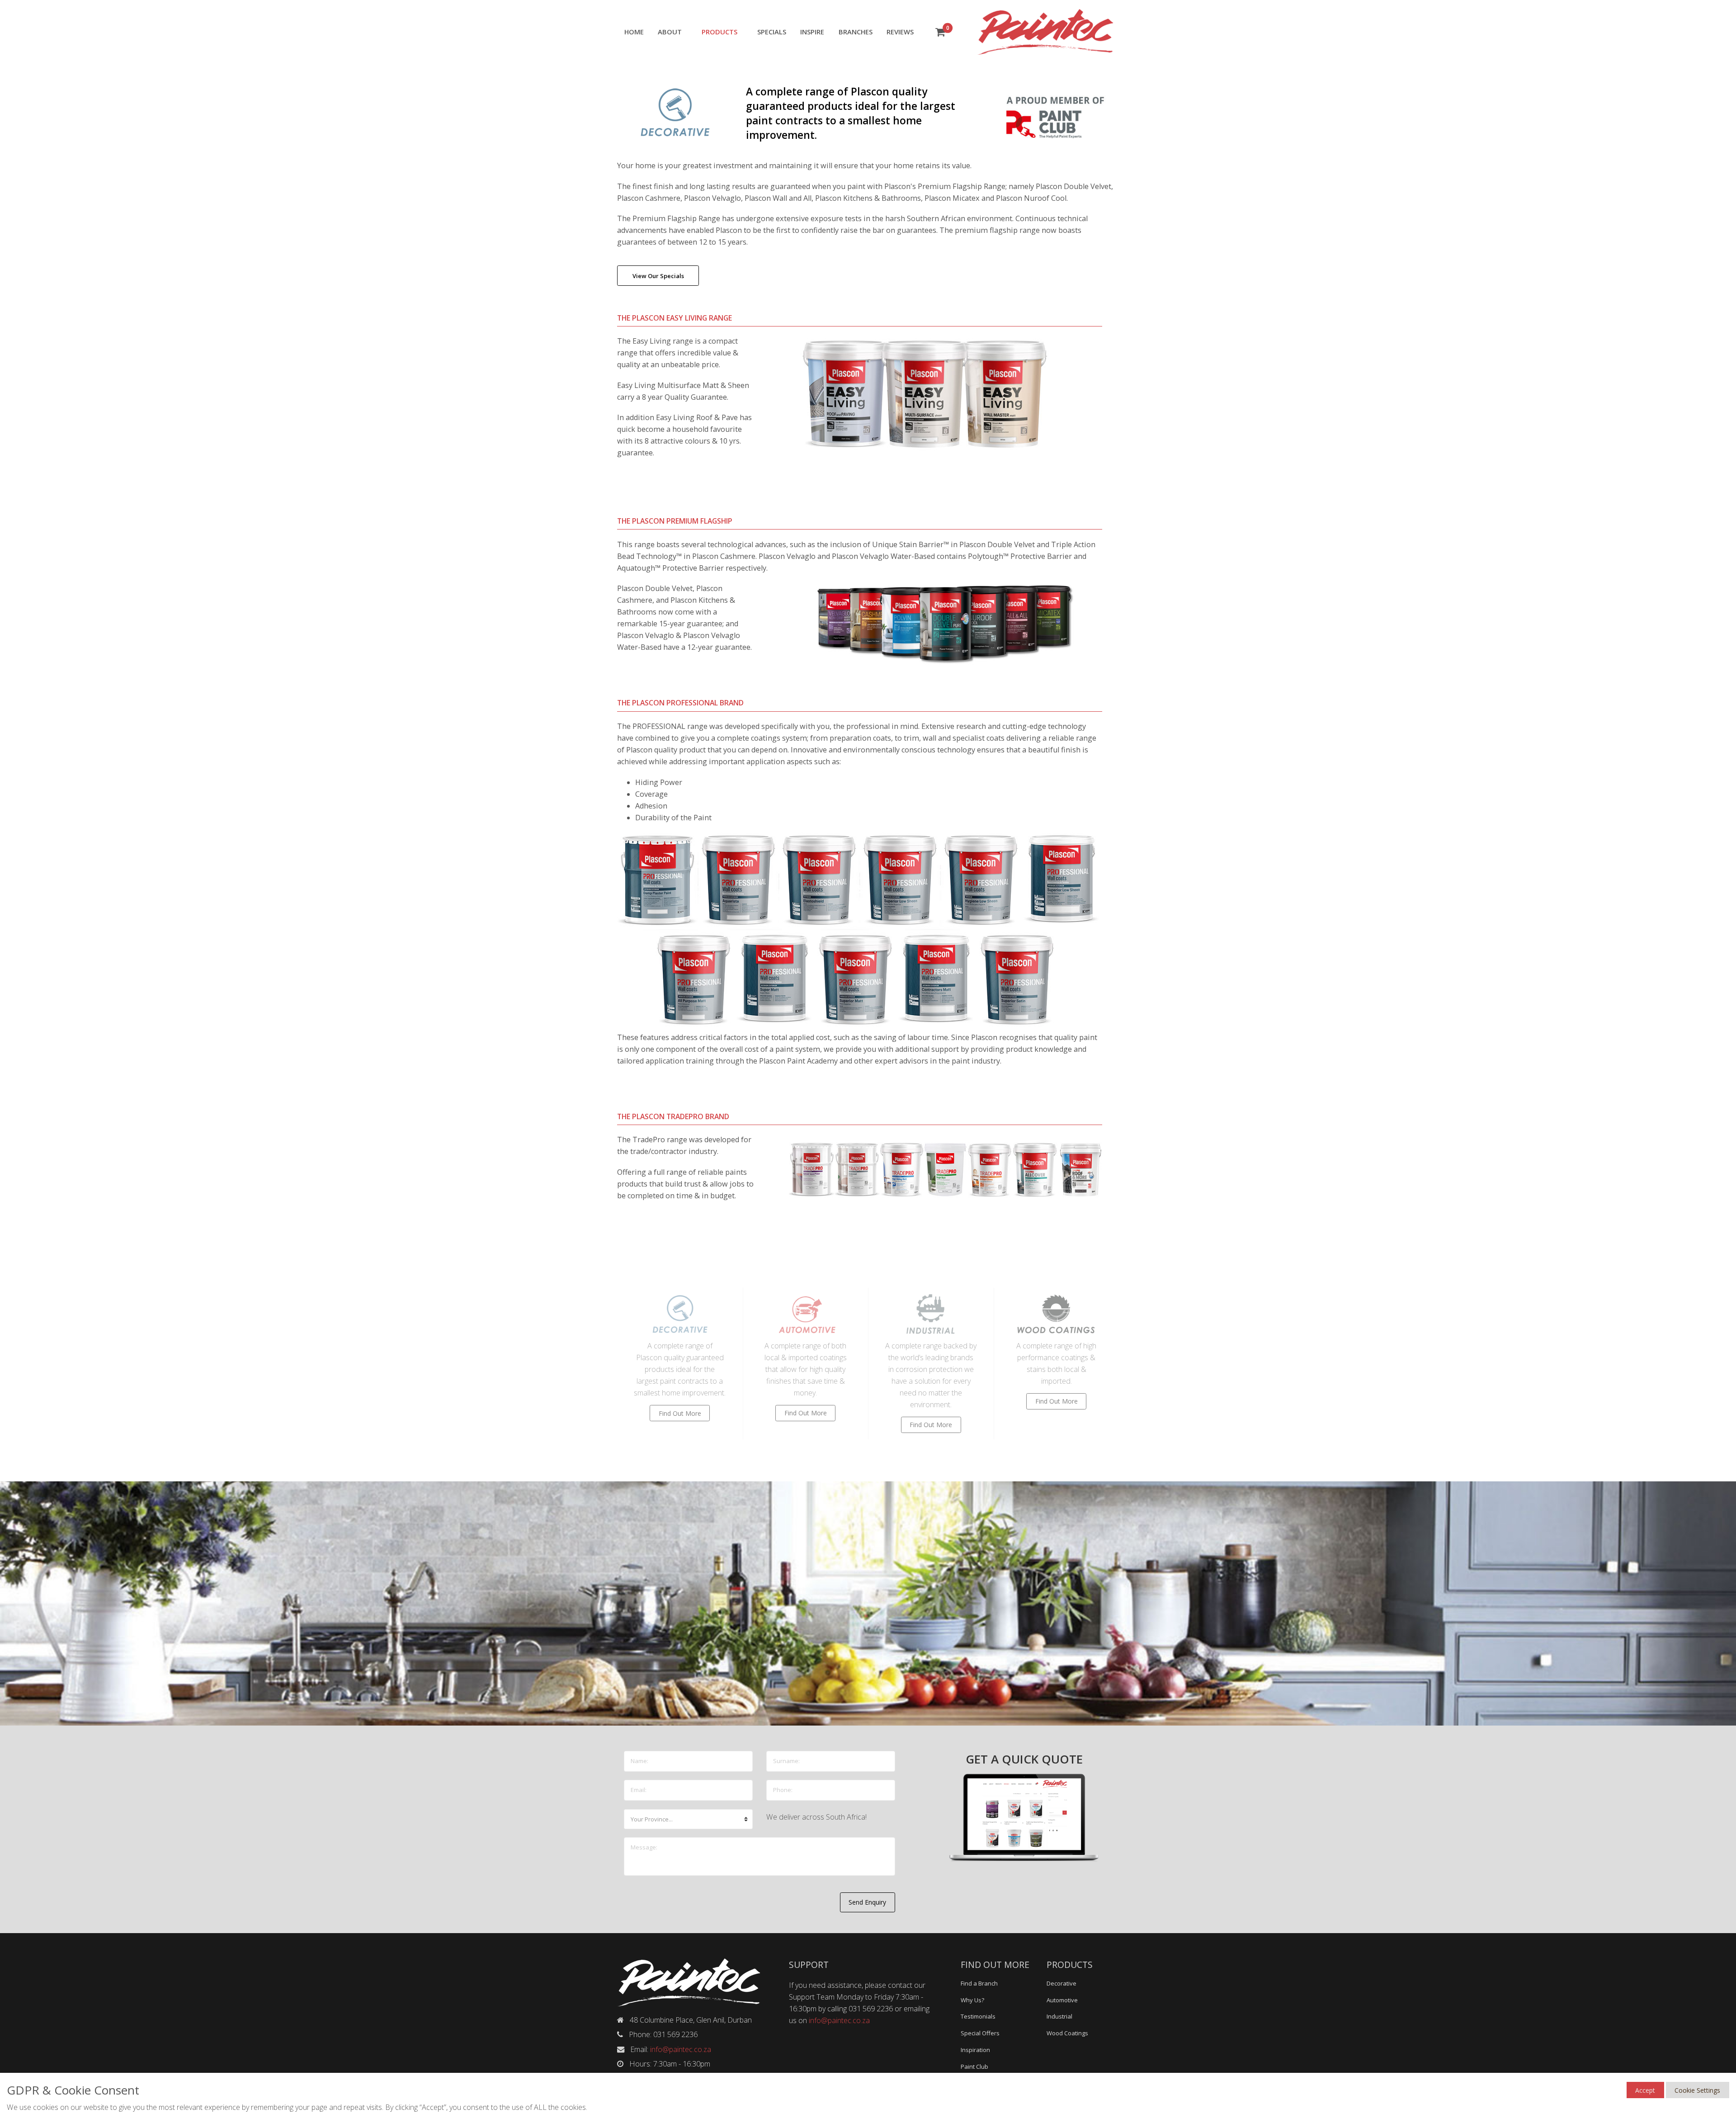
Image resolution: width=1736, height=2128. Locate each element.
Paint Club (974, 2067)
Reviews (900, 32)
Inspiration (975, 2050)
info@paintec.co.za (681, 2049)
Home (634, 32)
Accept (1645, 2090)
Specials (772, 32)
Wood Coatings (1067, 2033)
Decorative (1061, 1983)
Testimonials (978, 2016)
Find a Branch (979, 1983)
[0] (940, 33)
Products (719, 32)
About (670, 32)
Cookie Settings (1697, 2090)
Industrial (1059, 2016)
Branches (856, 32)
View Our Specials (658, 276)
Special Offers (980, 2033)
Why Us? (972, 2000)
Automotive (1062, 2000)
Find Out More (680, 1413)
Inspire (812, 32)
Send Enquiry (867, 1902)
